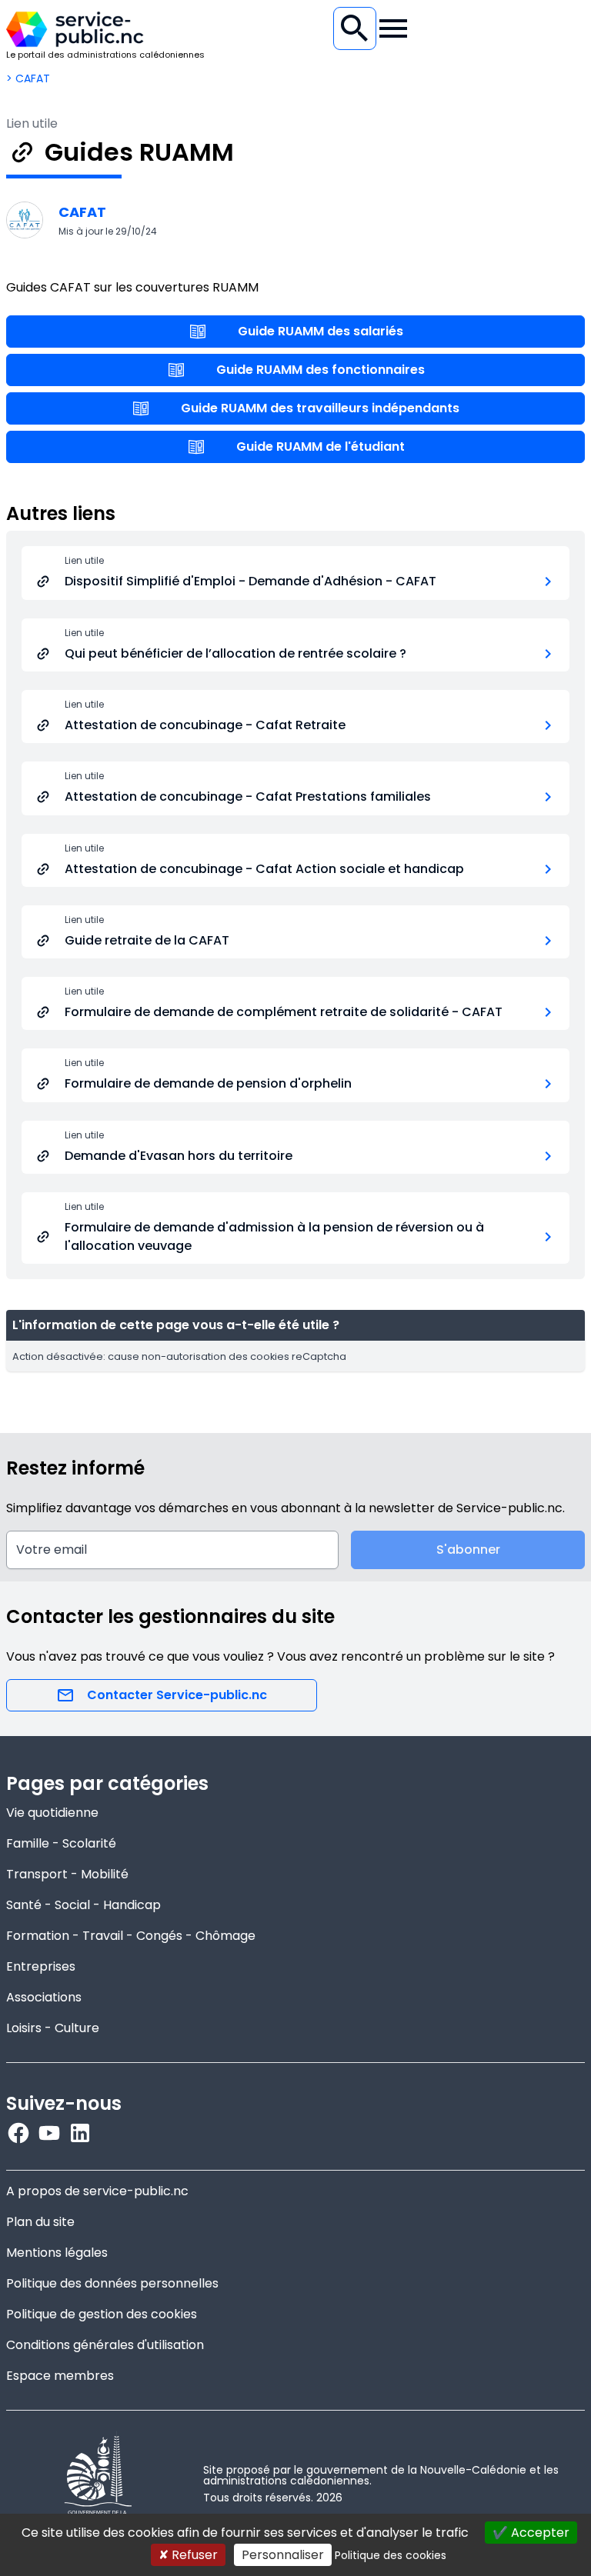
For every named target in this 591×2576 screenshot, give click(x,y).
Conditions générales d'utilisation (105, 2345)
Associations (44, 1997)
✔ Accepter (531, 2533)
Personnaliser (283, 2555)
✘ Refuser (188, 2555)
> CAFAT (28, 78)
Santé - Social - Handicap (83, 1905)
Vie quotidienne (52, 1813)
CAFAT (82, 212)
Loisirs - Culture (53, 2028)
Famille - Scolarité (61, 1843)
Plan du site (40, 2222)
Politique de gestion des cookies (102, 2314)
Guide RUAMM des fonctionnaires (321, 370)
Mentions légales (57, 2253)
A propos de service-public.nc (97, 2191)
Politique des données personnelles (112, 2283)
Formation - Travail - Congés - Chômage (131, 1936)
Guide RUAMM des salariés (321, 331)
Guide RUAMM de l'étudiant (321, 447)
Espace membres (60, 2376)
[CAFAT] (25, 220)
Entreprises (41, 1966)
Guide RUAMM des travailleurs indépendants (320, 408)
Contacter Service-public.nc (177, 1695)
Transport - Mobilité (67, 1874)
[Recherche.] (355, 28)
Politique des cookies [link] (391, 2555)
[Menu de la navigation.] (393, 28)
